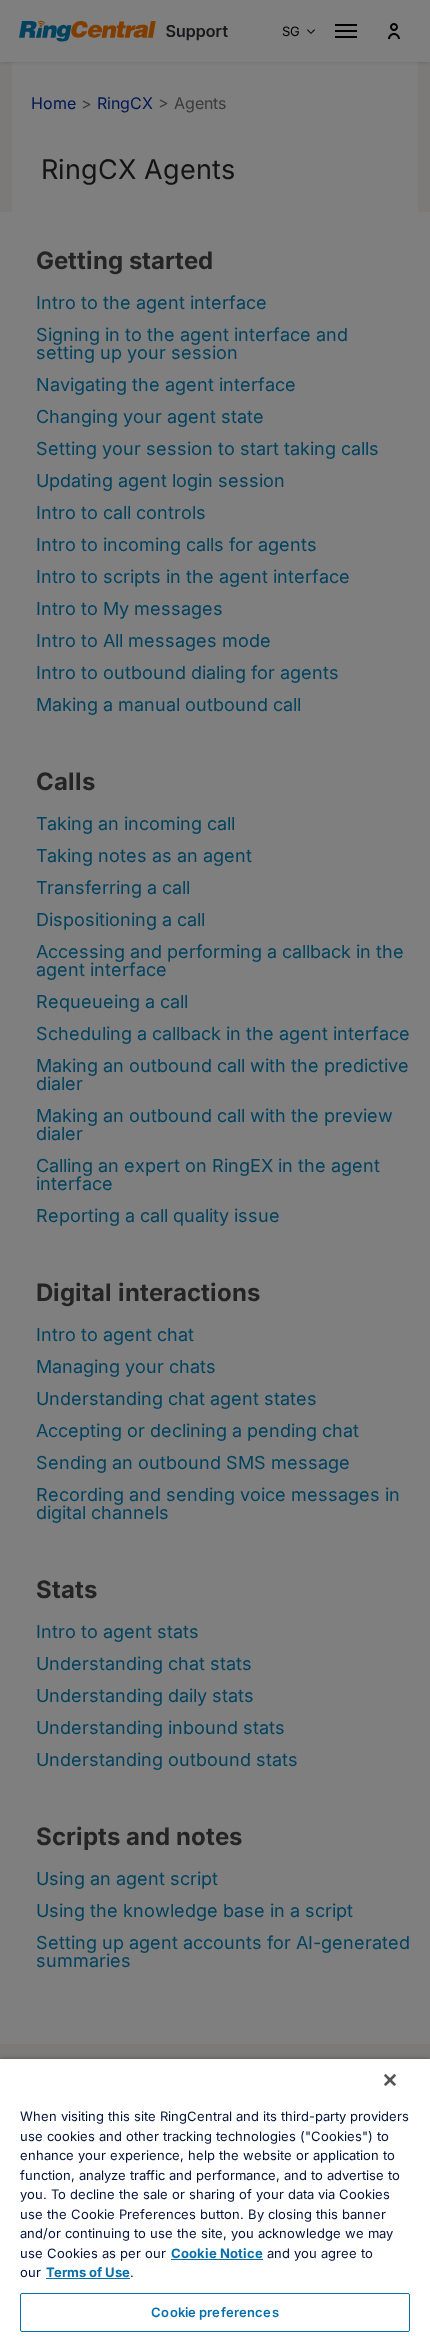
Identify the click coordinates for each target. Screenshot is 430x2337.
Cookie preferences (214, 2312)
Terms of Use (88, 2272)
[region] (215, 2198)
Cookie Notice (217, 2253)
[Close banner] (390, 2080)
